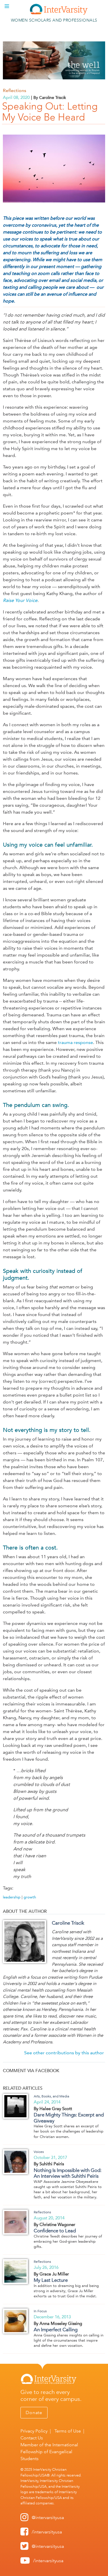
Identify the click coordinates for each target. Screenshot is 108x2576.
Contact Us (32, 2438)
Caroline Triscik (68, 1923)
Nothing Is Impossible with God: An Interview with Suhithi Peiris (68, 2173)
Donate (34, 2413)
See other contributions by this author (64, 2053)
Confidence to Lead (55, 2231)
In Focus (40, 2311)
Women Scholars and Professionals (54, 20)
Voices (39, 2152)
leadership (12, 1897)
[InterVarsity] (59, 13)
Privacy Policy (34, 2431)
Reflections (15, 90)
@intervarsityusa (48, 2517)
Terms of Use (68, 2431)
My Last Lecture (51, 2280)
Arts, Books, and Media (51, 2096)
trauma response (75, 1042)
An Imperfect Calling (56, 2330)
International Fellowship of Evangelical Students (49, 2452)
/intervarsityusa (47, 2532)
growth (30, 1897)
